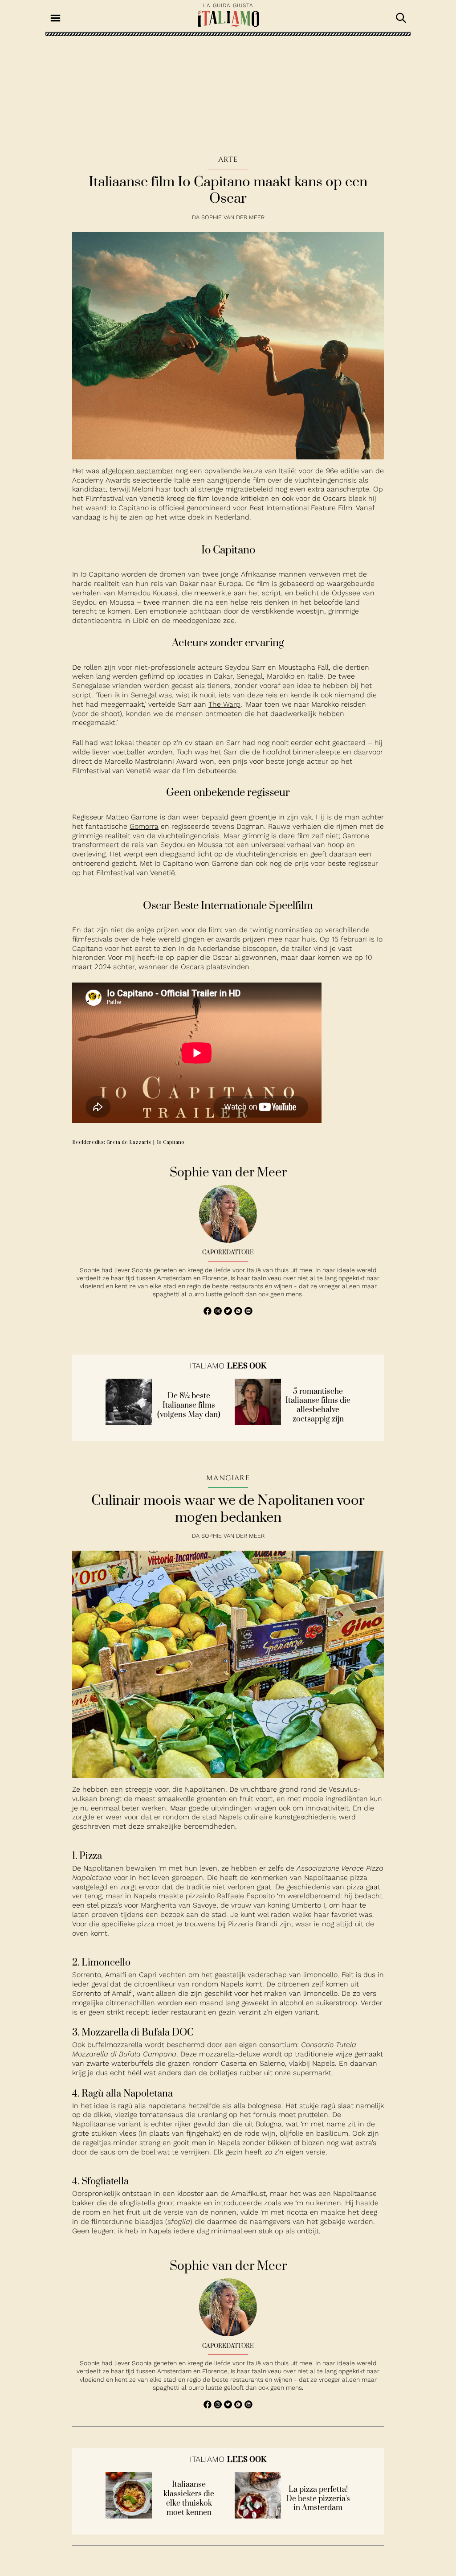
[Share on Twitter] (229, 1313)
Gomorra (144, 826)
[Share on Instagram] (219, 1313)
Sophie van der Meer (233, 217)
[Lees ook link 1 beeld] (129, 1423)
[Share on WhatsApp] (209, 1313)
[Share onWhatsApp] (239, 1313)
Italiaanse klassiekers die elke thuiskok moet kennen (189, 2499)
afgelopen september (137, 471)
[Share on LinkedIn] (248, 1313)
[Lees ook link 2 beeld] (258, 1423)
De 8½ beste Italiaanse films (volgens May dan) (189, 1405)
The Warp (224, 704)
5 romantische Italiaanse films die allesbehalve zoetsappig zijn (318, 1406)
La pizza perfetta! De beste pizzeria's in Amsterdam (318, 2499)
